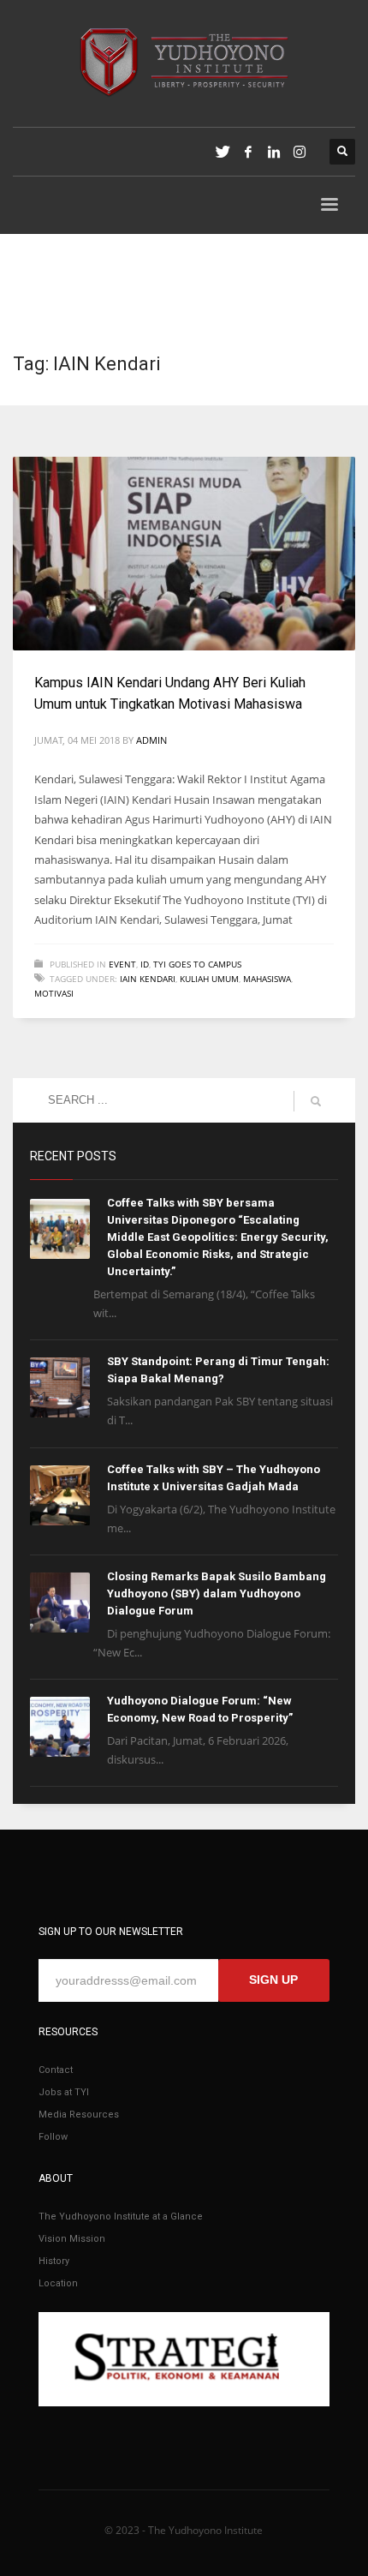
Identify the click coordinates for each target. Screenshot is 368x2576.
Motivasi (54, 993)
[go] (316, 1101)
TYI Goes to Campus (197, 964)
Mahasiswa (267, 979)
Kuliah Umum (209, 979)
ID (145, 964)
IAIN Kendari (148, 979)
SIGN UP (273, 1980)
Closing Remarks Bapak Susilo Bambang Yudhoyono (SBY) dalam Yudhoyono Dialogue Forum (217, 1594)
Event (122, 964)
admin (151, 740)
